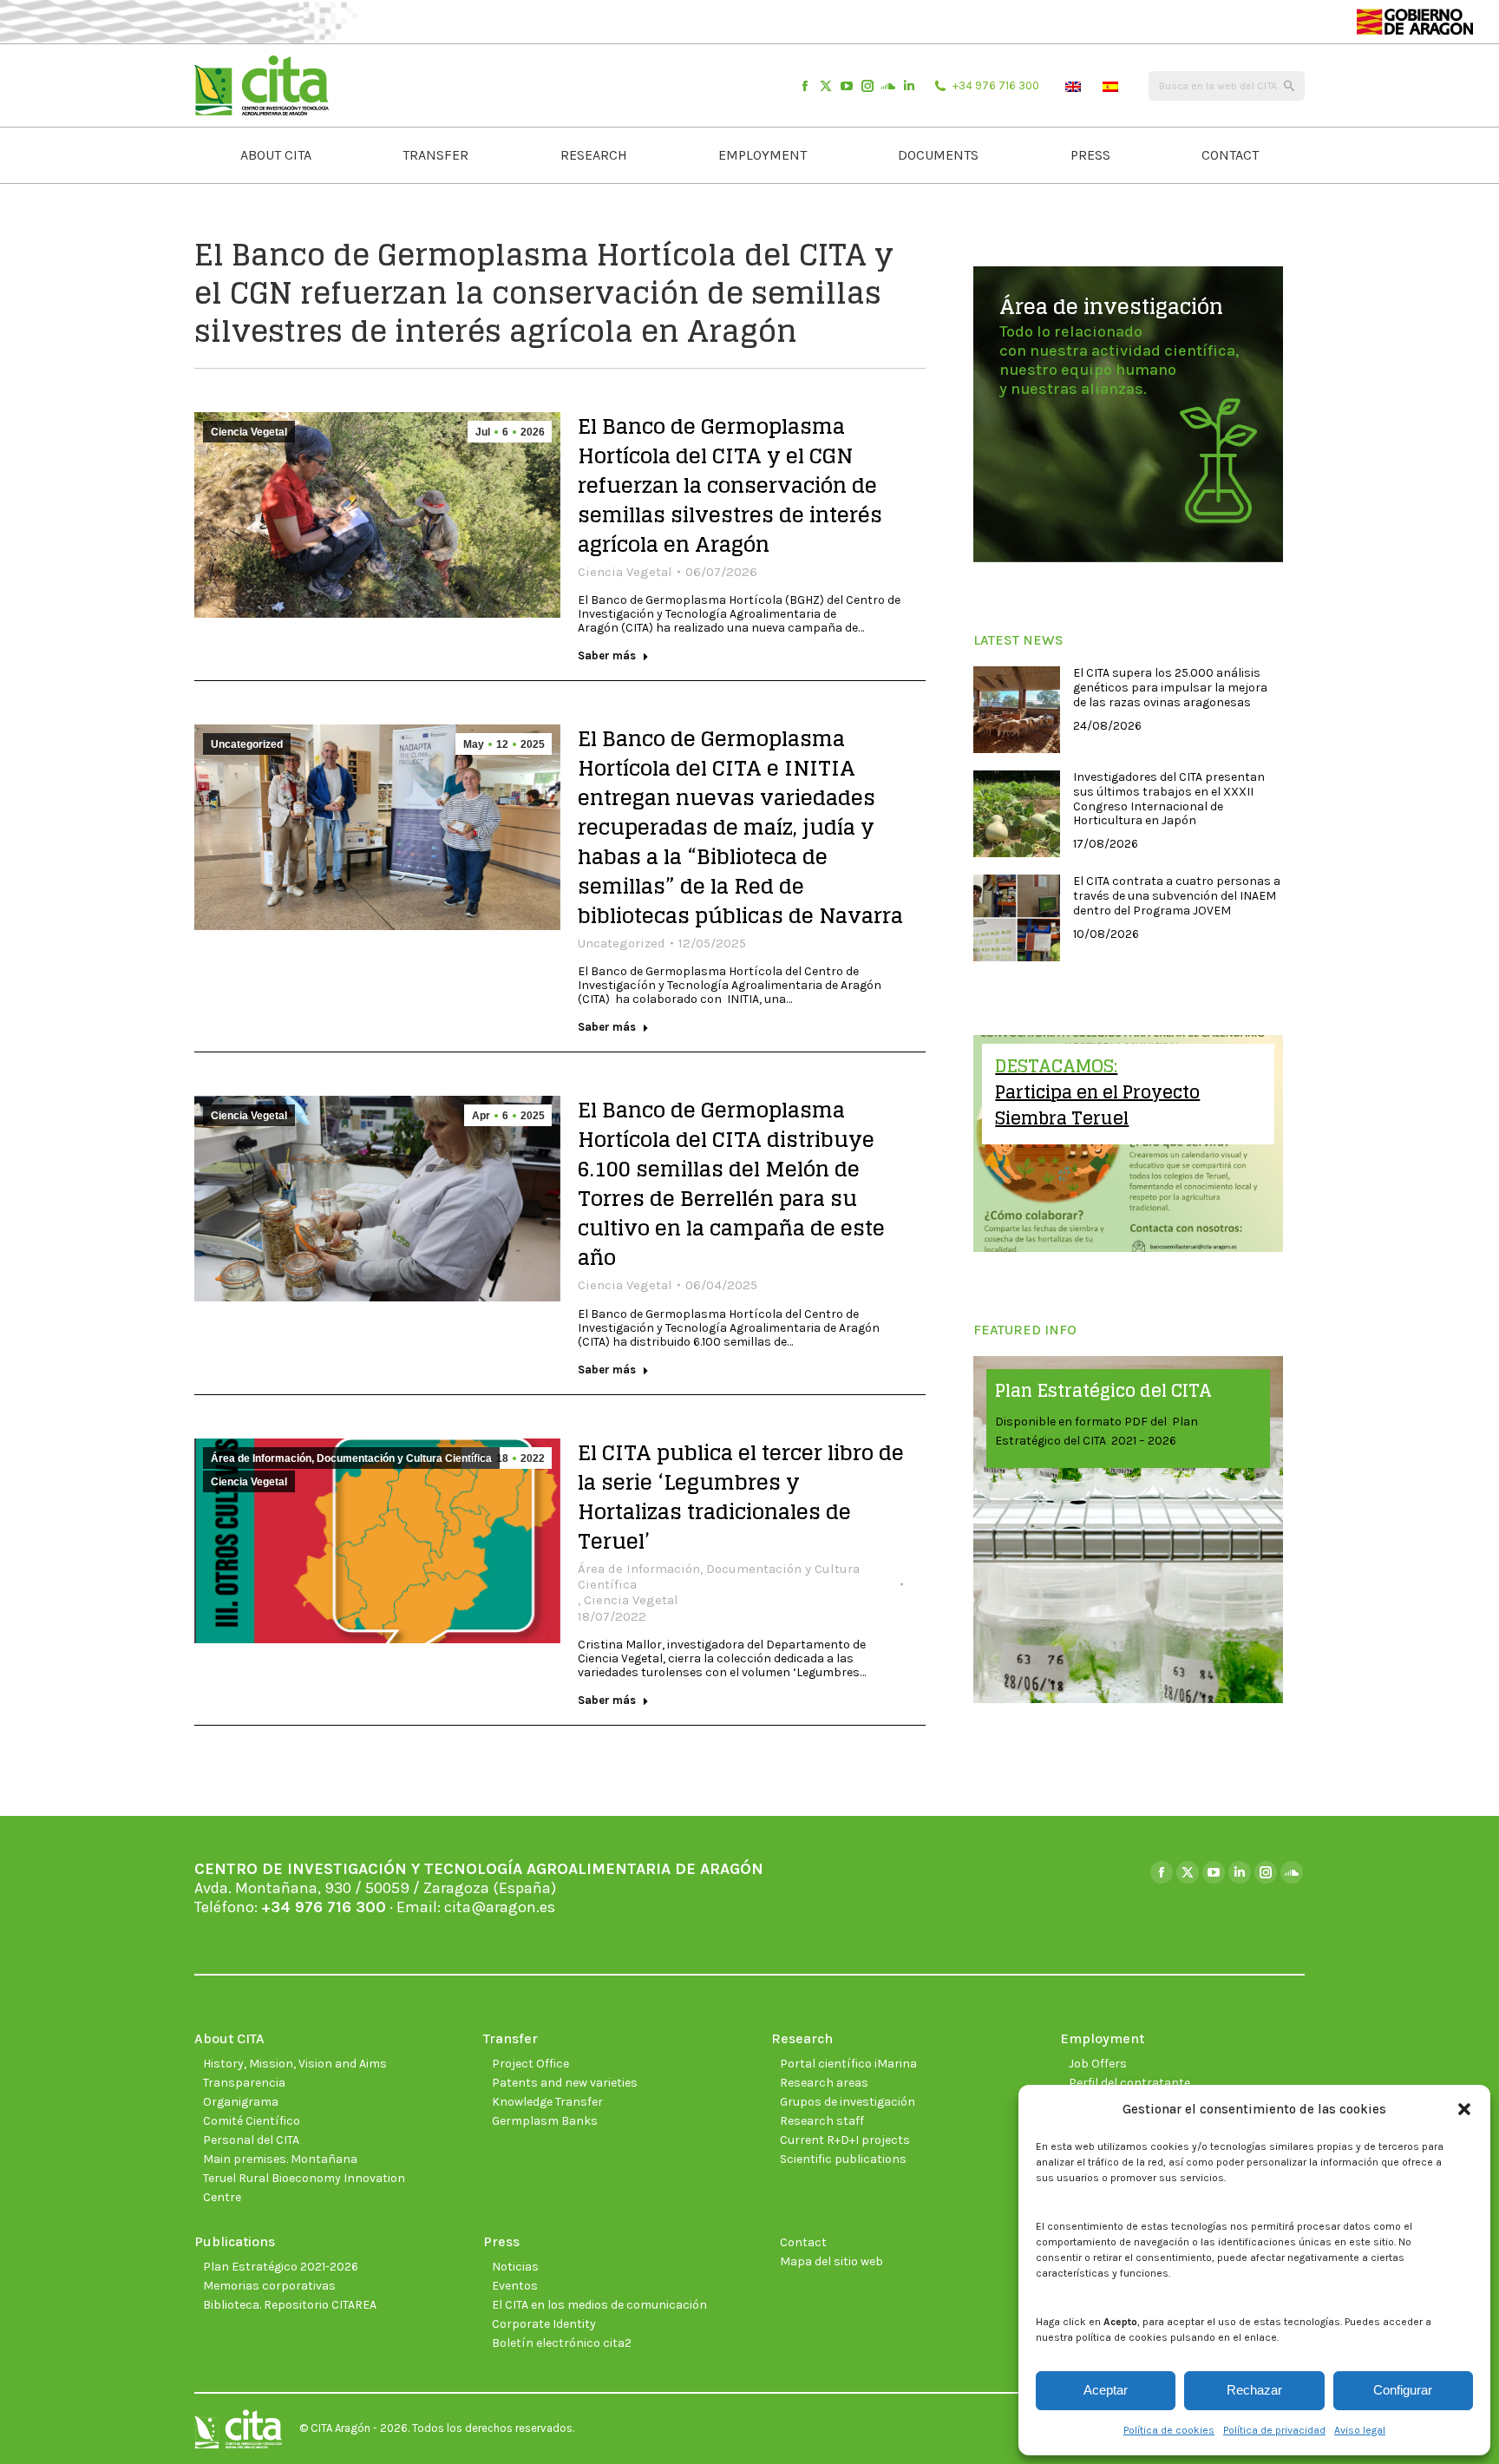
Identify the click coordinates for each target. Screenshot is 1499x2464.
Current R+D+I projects (845, 2140)
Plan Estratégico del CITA (1103, 1391)
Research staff (822, 2121)
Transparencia (244, 2083)
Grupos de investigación (848, 2102)
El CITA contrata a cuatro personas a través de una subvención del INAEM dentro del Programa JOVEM (1177, 896)
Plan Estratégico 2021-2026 (281, 2267)
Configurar (1403, 2390)
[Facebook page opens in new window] (805, 86)
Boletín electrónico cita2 (562, 2343)
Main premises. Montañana (280, 2159)
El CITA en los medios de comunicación (599, 2305)
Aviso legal (1360, 2430)
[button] (1464, 2109)
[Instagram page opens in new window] (867, 86)
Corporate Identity (544, 2324)
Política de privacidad (1274, 2430)
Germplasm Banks (545, 2121)
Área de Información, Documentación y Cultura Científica (351, 1458)
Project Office (530, 2064)
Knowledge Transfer (547, 2102)
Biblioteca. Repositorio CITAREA (290, 2305)
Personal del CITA (251, 2140)
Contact (803, 2242)
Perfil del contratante (1129, 2083)
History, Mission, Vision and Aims (295, 2064)
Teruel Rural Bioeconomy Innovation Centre (304, 2188)
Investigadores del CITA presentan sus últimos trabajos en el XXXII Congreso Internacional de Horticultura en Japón (1169, 799)
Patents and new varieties (565, 2083)
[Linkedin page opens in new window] (909, 86)
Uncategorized (247, 744)
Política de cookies (1169, 2430)
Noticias (515, 2267)
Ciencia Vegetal (249, 432)
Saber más (607, 655)
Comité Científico (252, 2121)
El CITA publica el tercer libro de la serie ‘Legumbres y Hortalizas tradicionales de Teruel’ (741, 1497)
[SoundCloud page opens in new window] (888, 86)
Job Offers (1098, 2064)
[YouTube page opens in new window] (847, 86)
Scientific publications (843, 2159)
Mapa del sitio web (831, 2261)
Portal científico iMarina (848, 2064)
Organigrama (241, 2102)
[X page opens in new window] (826, 86)
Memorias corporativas (269, 2286)
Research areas (824, 2083)
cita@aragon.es (500, 1907)
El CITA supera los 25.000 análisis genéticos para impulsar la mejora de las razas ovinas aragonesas (1170, 688)
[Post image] (1017, 710)
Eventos (515, 2286)
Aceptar (1106, 2390)
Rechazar (1254, 2390)
